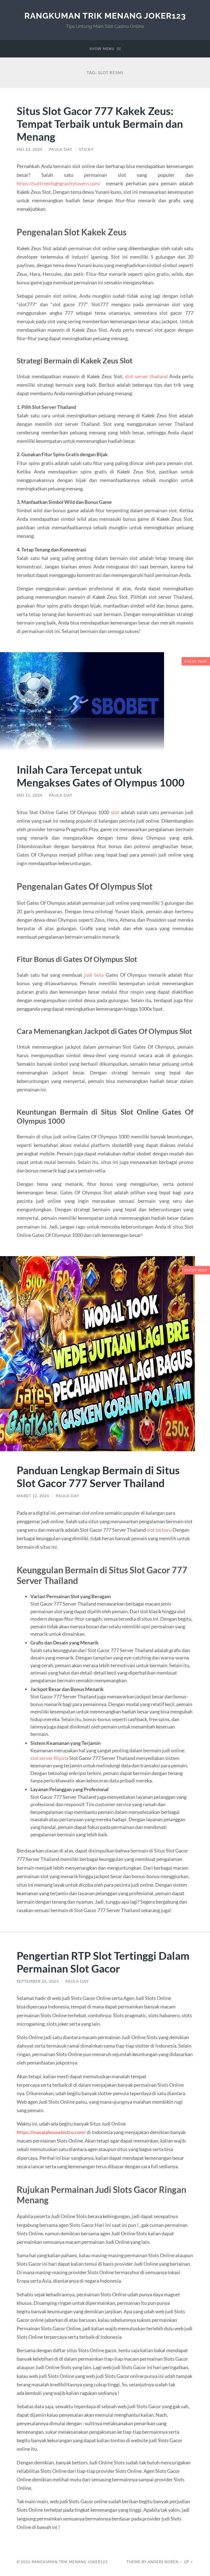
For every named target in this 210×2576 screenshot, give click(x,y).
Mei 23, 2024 (30, 149)
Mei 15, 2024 (30, 795)
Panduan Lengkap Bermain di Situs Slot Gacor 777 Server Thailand (98, 1476)
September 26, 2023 (38, 1981)
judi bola (94, 975)
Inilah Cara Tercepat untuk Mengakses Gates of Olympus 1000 (101, 776)
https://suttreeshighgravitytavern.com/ (59, 183)
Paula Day (61, 149)
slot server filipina (49, 1758)
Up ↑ (189, 2562)
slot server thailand (146, 376)
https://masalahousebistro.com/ (51, 2132)
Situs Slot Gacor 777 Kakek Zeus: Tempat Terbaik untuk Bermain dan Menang (100, 124)
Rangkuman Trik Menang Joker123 (105, 16)
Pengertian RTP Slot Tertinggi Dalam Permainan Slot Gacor (103, 1962)
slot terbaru (159, 1530)
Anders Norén (163, 2562)
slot (115, 812)
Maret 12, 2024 (33, 1496)
